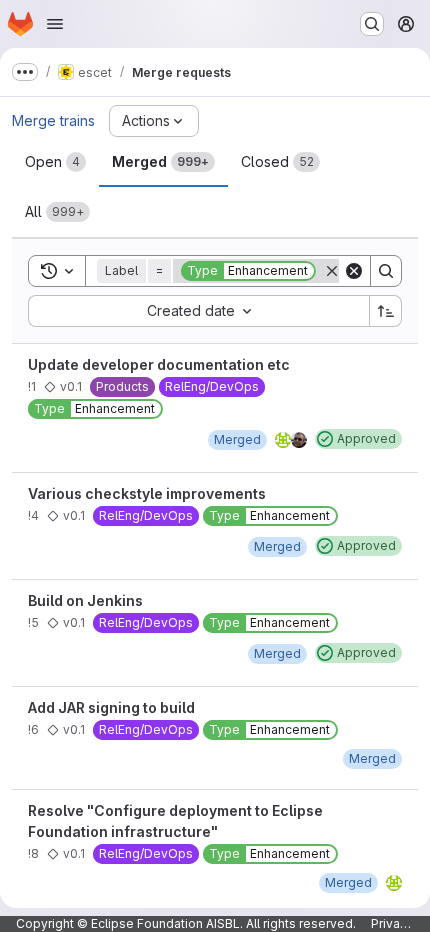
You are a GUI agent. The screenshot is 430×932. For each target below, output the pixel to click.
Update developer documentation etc (159, 364)
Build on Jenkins (85, 600)
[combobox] (198, 311)
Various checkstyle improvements (147, 493)
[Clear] (354, 271)
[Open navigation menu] (55, 24)
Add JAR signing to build (111, 707)
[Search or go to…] (372, 24)
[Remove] (332, 271)
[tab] (55, 162)
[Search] (386, 271)
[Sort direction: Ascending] (386, 311)
